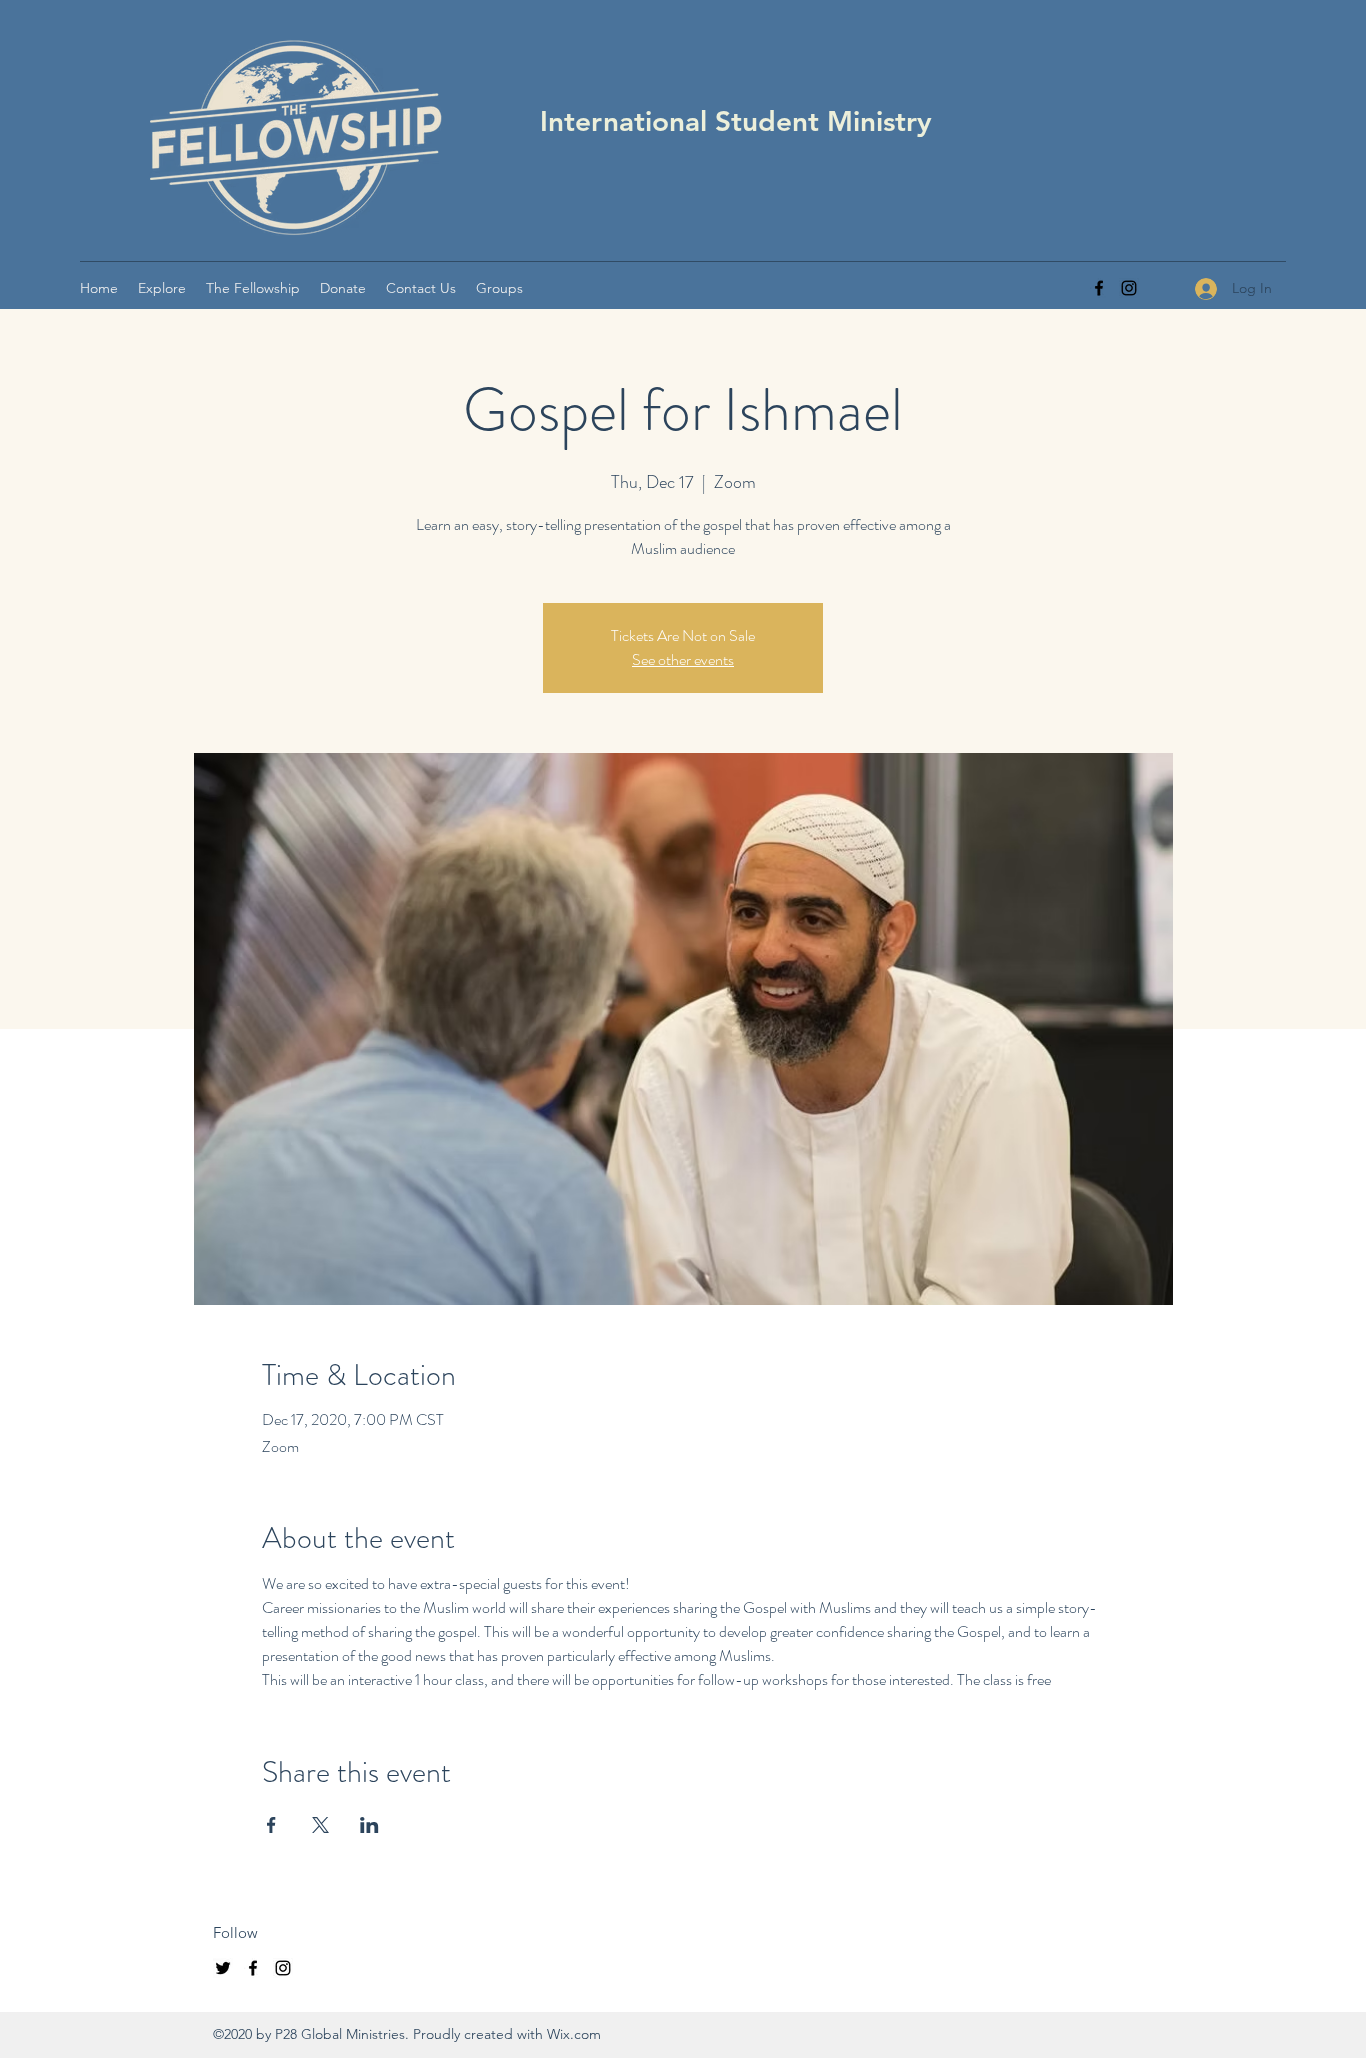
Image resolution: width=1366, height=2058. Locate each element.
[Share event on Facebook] (271, 1825)
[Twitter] (223, 1968)
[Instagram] (1129, 288)
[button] (162, 288)
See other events (683, 659)
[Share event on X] (320, 1825)
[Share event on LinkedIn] (369, 1825)
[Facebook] (1099, 288)
